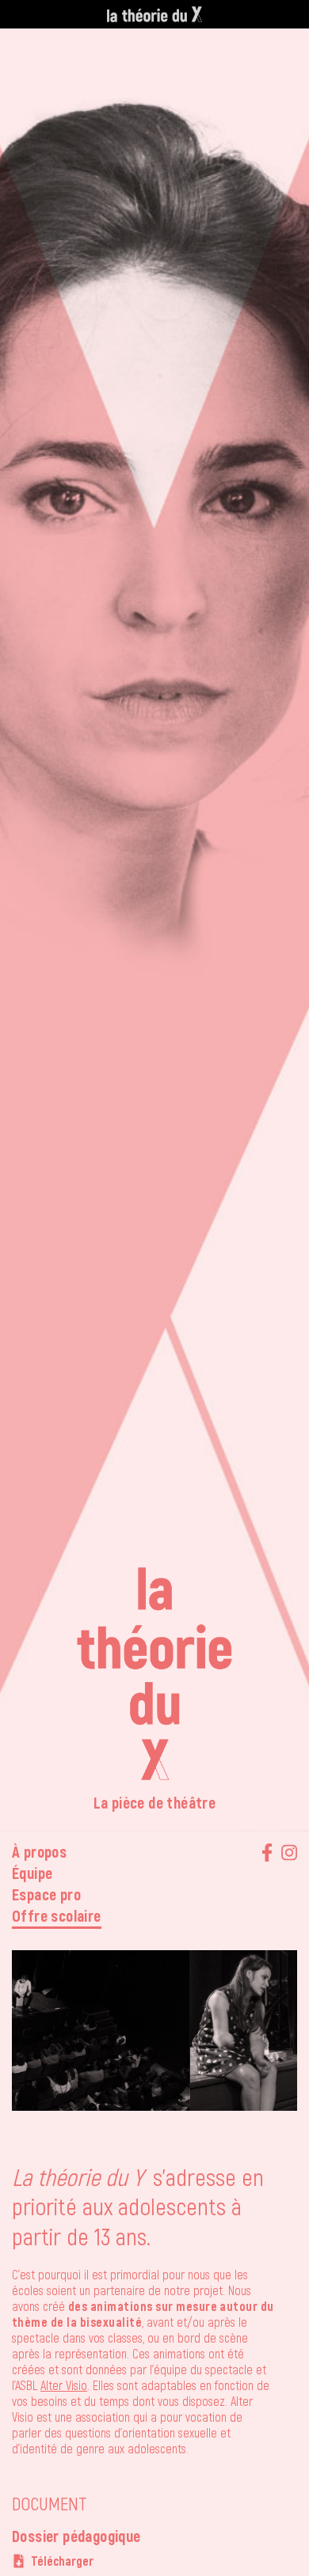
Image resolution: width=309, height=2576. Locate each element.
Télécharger (62, 2561)
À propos (39, 1851)
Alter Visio (64, 2385)
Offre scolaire (57, 1915)
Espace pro (46, 1894)
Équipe (32, 1873)
